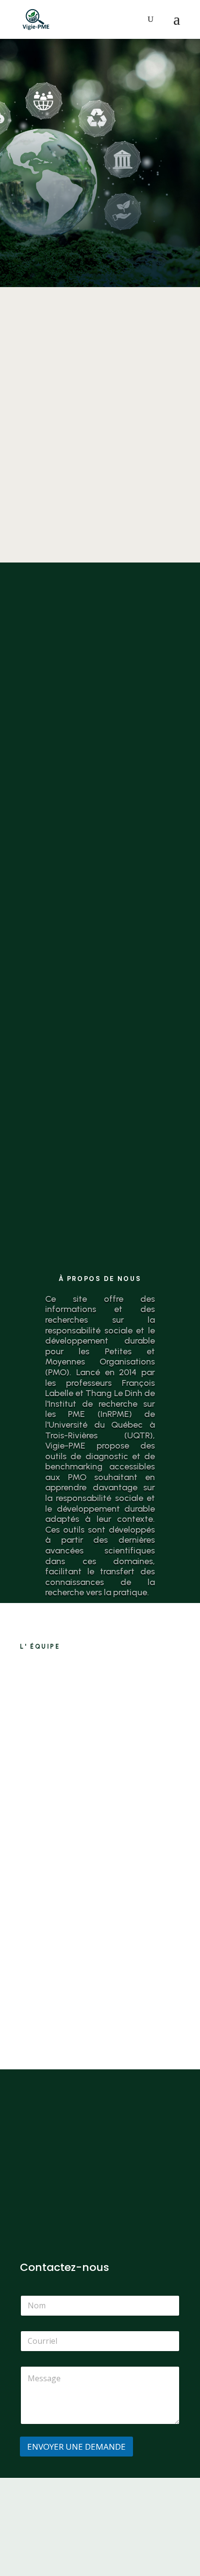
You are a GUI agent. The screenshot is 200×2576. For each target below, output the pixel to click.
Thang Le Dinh (125, 1889)
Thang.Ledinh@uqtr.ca (106, 1993)
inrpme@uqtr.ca (49, 2239)
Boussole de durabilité (100, 714)
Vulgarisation (100, 1049)
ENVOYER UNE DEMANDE (76, 2447)
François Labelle (114, 1724)
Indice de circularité (100, 379)
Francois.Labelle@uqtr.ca (111, 1830)
